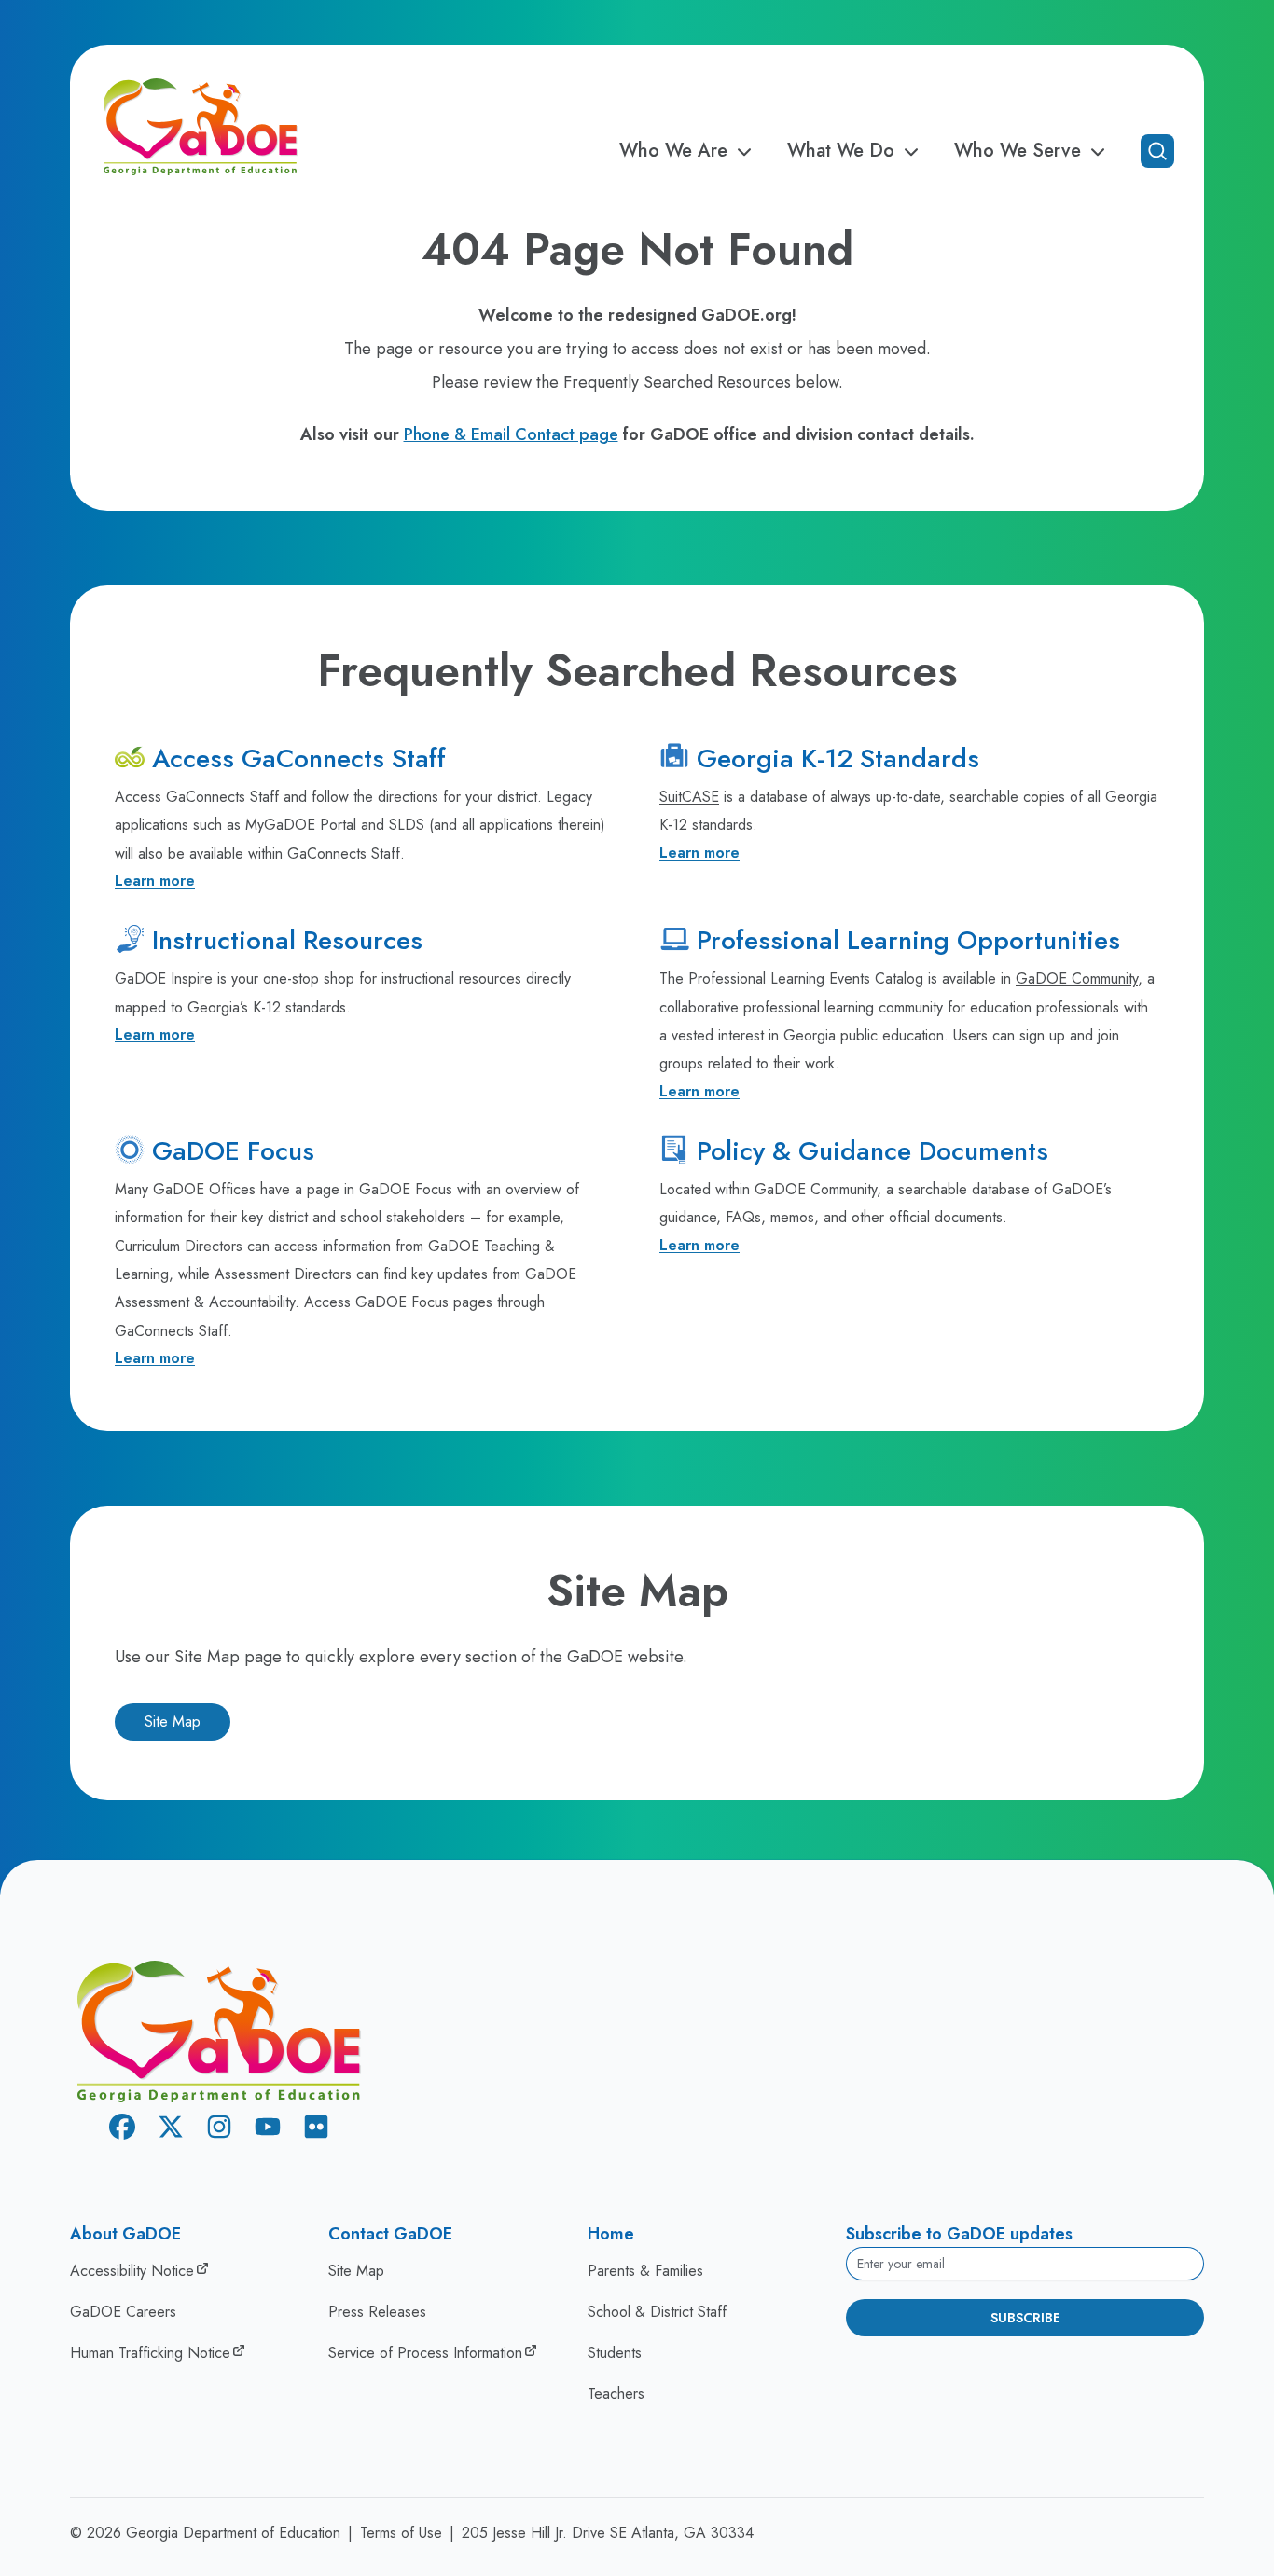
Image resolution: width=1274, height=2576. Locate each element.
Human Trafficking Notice (150, 2353)
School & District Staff (657, 2312)
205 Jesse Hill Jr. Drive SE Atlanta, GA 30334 (608, 2533)
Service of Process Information (425, 2353)
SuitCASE (689, 797)
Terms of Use (401, 2533)
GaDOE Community (1077, 978)
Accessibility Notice (132, 2271)
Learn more (155, 881)
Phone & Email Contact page (511, 434)
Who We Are (673, 151)
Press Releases (377, 2312)
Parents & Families (645, 2271)
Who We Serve (1018, 151)
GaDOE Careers (123, 2312)
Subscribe (1025, 2318)
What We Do (841, 151)
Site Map (173, 1722)
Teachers (616, 2394)
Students (615, 2353)
